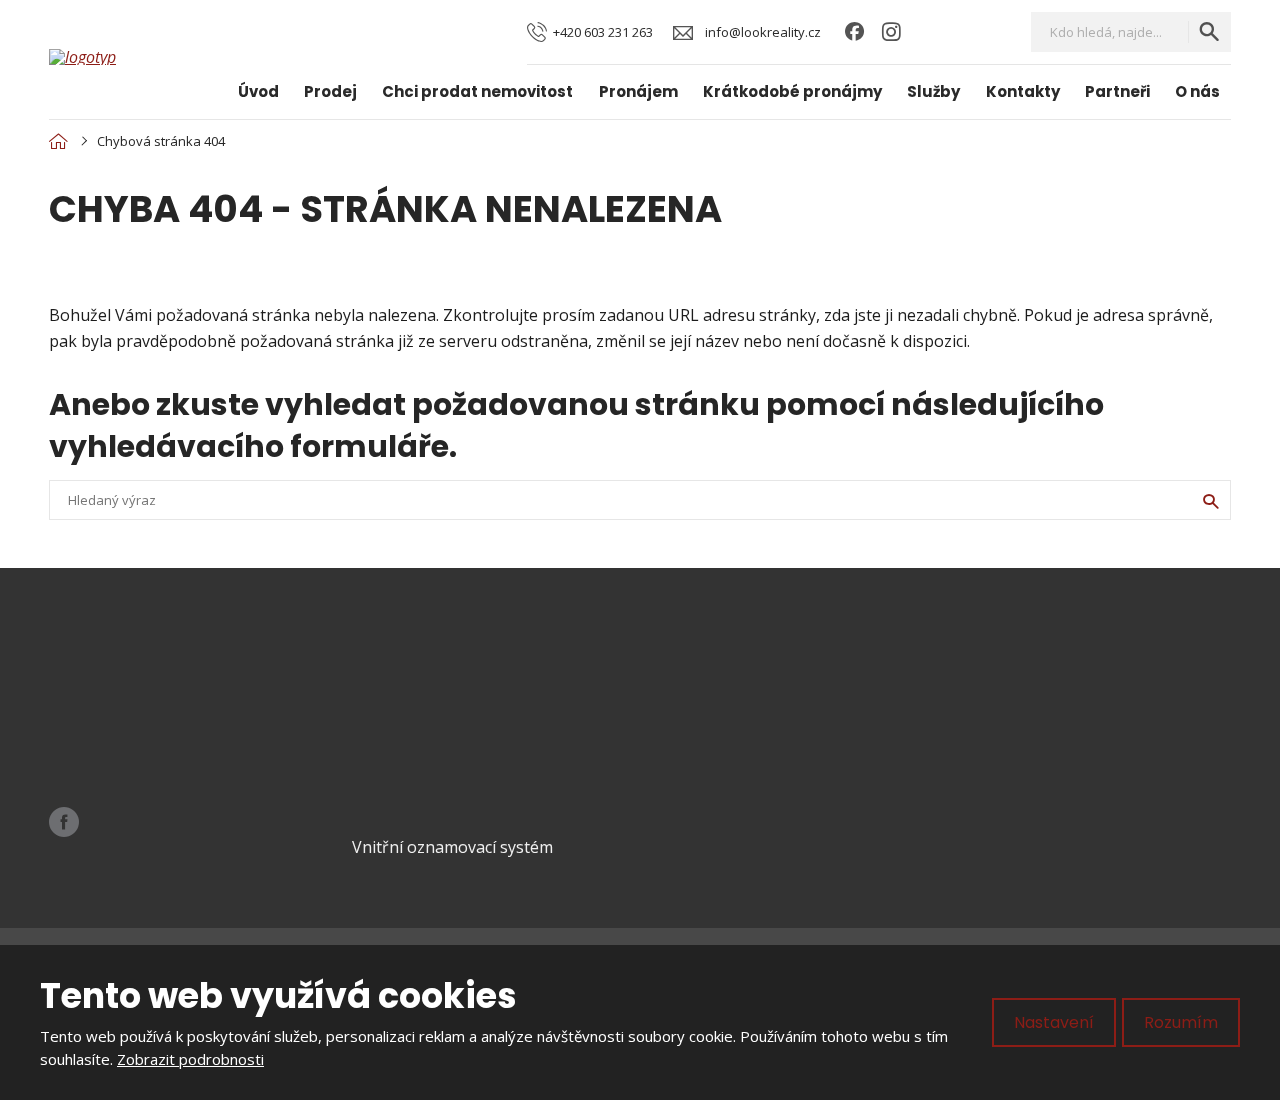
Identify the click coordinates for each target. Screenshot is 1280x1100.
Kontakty (1023, 91)
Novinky (706, 781)
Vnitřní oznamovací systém (452, 847)
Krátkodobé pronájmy (792, 91)
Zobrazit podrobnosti (190, 1059)
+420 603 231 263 (152, 739)
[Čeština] (958, 31)
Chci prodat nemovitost (477, 91)
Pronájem (638, 91)
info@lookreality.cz (178, 714)
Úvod (258, 91)
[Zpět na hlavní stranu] (124, 57)
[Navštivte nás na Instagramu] (891, 32)
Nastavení (1054, 1022)
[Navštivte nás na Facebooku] (854, 32)
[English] (992, 31)
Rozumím (1181, 1022)
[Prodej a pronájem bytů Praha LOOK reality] (58, 141)
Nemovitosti (721, 713)
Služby (933, 91)
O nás (1197, 91)
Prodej (330, 91)
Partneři (1117, 91)
